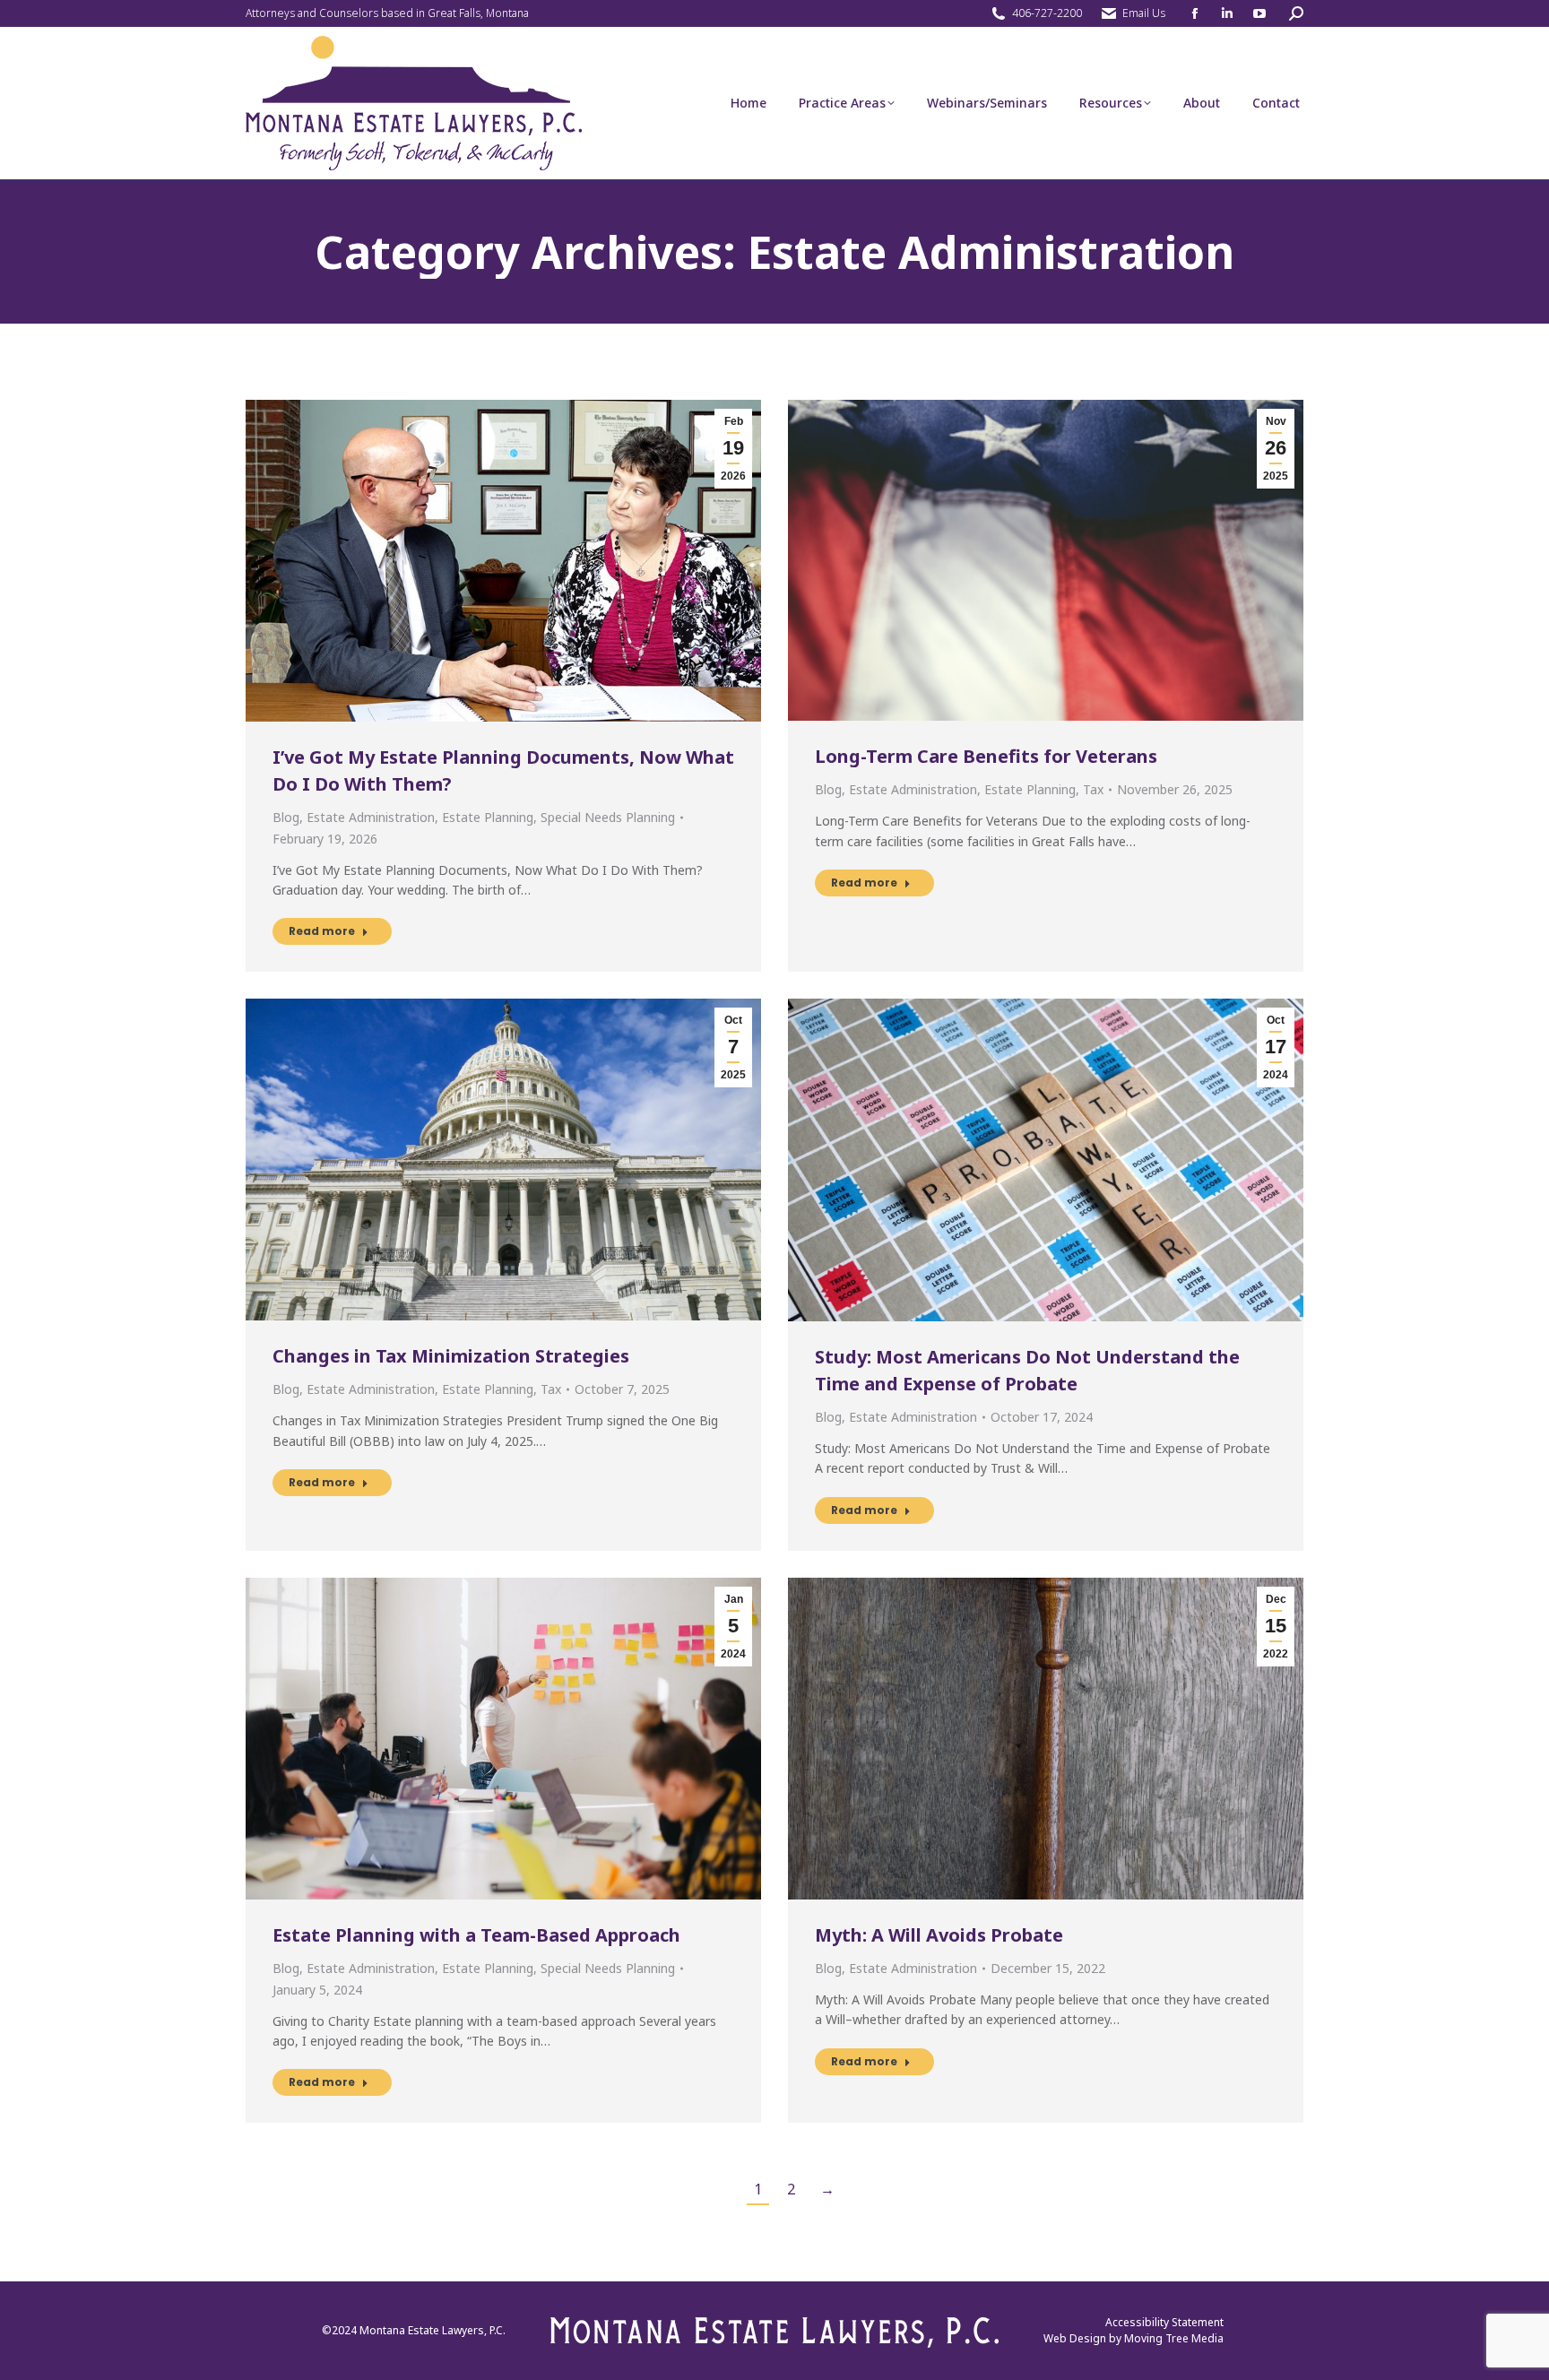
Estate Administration (371, 817)
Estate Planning (488, 817)
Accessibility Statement (1164, 2322)
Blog (286, 817)
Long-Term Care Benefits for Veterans (986, 756)
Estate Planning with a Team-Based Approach (476, 1935)
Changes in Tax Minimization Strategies (451, 1356)
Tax (1093, 789)
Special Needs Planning (608, 817)
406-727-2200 (1047, 13)
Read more (322, 931)
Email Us (1144, 13)
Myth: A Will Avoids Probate (939, 1935)
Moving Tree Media (1174, 2338)
